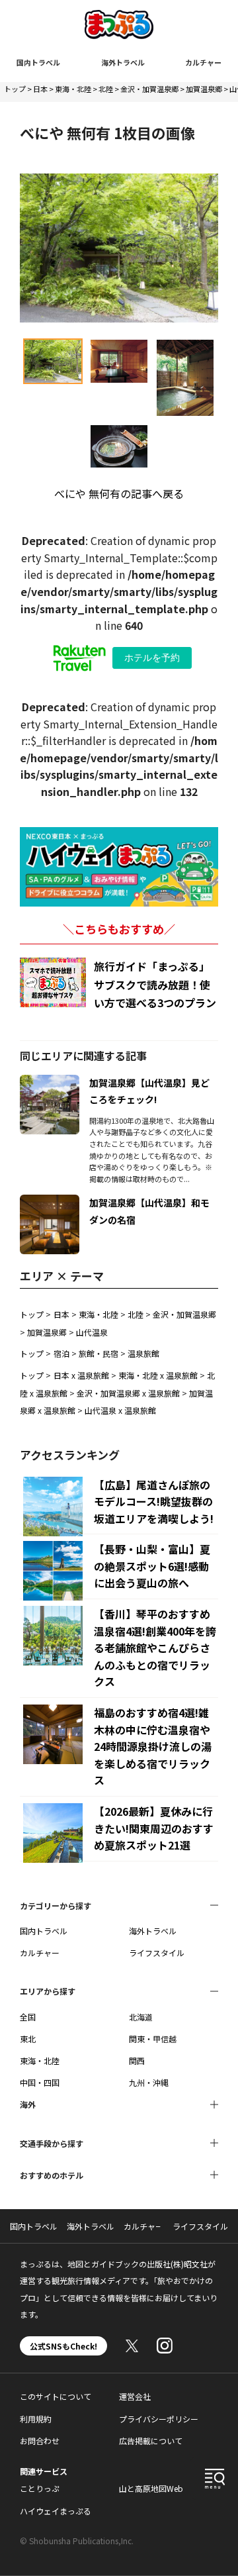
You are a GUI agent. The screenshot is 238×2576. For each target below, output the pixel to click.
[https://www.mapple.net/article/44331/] (50, 1203)
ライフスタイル (157, 1953)
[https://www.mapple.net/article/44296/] (50, 1083)
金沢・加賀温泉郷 (149, 89)
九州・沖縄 (149, 2082)
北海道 (141, 2017)
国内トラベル (38, 62)
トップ (15, 89)
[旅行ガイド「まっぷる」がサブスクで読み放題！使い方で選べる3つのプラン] (53, 982)
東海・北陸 (73, 89)
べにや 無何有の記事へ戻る (119, 493)
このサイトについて (56, 2396)
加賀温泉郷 (204, 89)
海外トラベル (123, 62)
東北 (28, 2039)
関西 (137, 2060)
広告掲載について (151, 2441)
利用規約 (36, 2419)
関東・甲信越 (153, 2039)
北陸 (106, 89)
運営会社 (135, 2396)
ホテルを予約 (152, 658)
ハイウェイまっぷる (56, 2511)
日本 (40, 89)
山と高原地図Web (151, 2488)
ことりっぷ (40, 2488)
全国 (28, 2017)
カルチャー (203, 62)
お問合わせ (40, 2441)
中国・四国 (40, 2082)
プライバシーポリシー (159, 2419)
